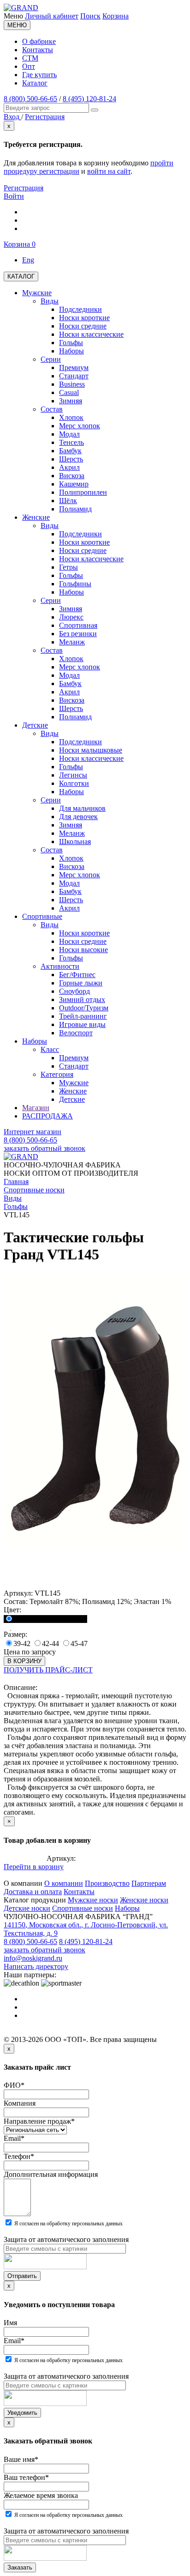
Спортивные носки (83, 1908)
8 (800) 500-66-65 (30, 99)
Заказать (20, 2567)
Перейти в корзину (34, 1867)
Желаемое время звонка (41, 2495)
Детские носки (27, 1908)
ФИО (14, 2085)
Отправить (22, 2276)
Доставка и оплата (33, 1892)
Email (14, 2138)
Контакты (38, 50)
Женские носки (144, 1900)
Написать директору (36, 1966)
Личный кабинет (52, 16)
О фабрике (39, 41)
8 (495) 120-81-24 (89, 99)
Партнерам (149, 1883)
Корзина (116, 16)
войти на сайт (109, 171)
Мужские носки (93, 1900)
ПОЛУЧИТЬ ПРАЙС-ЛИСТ (48, 1670)
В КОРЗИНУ (24, 1661)
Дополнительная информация (51, 2174)
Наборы (127, 1908)
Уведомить (22, 2413)
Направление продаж (39, 2121)
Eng (28, 260)
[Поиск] (95, 110)
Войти (14, 196)
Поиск (90, 16)
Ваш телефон (26, 2477)
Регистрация (24, 188)
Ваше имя (21, 2459)
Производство (107, 1883)
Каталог (35, 83)
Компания (20, 2103)
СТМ (30, 58)
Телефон (19, 2156)
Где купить (39, 75)
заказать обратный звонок (45, 1148)
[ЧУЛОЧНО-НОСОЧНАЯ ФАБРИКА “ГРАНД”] (21, 8)
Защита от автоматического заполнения (66, 2239)
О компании (64, 1883)
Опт (29, 66)
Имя (10, 2323)
